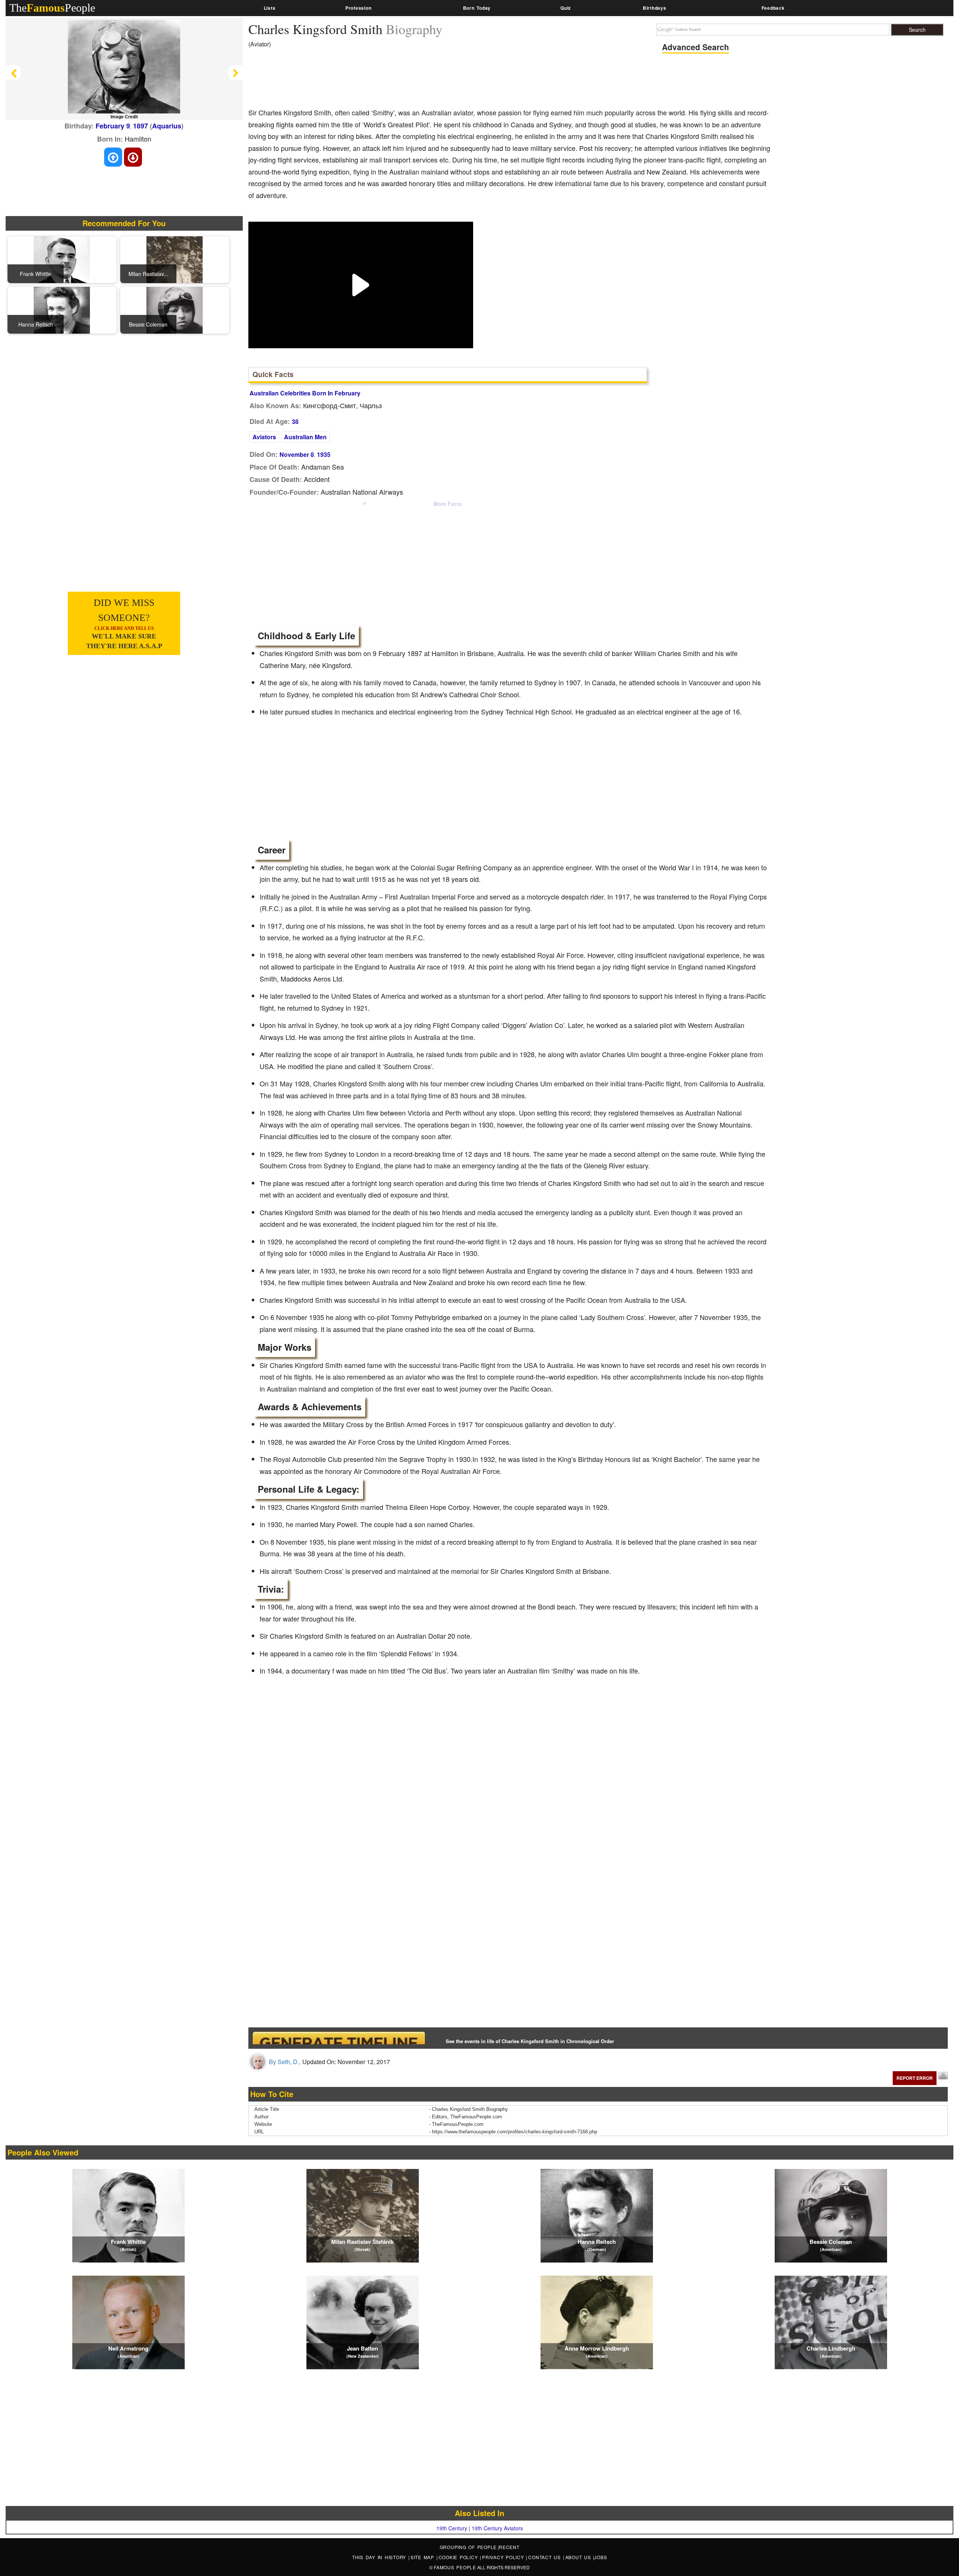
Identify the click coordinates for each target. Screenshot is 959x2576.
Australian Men (305, 437)
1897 (140, 126)
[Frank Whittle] (62, 259)
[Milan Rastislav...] (175, 259)
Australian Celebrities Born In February (305, 393)
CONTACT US (545, 2557)
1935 (324, 454)
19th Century (452, 2528)
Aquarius (167, 126)
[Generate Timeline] (339, 2038)
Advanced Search (695, 47)
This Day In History (380, 2557)
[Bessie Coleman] (175, 309)
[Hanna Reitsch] (62, 309)
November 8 (297, 454)
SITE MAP (423, 2557)
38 (295, 421)
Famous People (455, 2567)
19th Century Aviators (497, 2528)
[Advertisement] (385, 81)
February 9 (113, 126)
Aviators (264, 437)
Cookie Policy (459, 2557)
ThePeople (52, 8)
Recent (509, 2547)
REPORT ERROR (915, 2078)
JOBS (600, 2557)
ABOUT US (579, 2557)
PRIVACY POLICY (504, 2557)
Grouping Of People (468, 2547)
